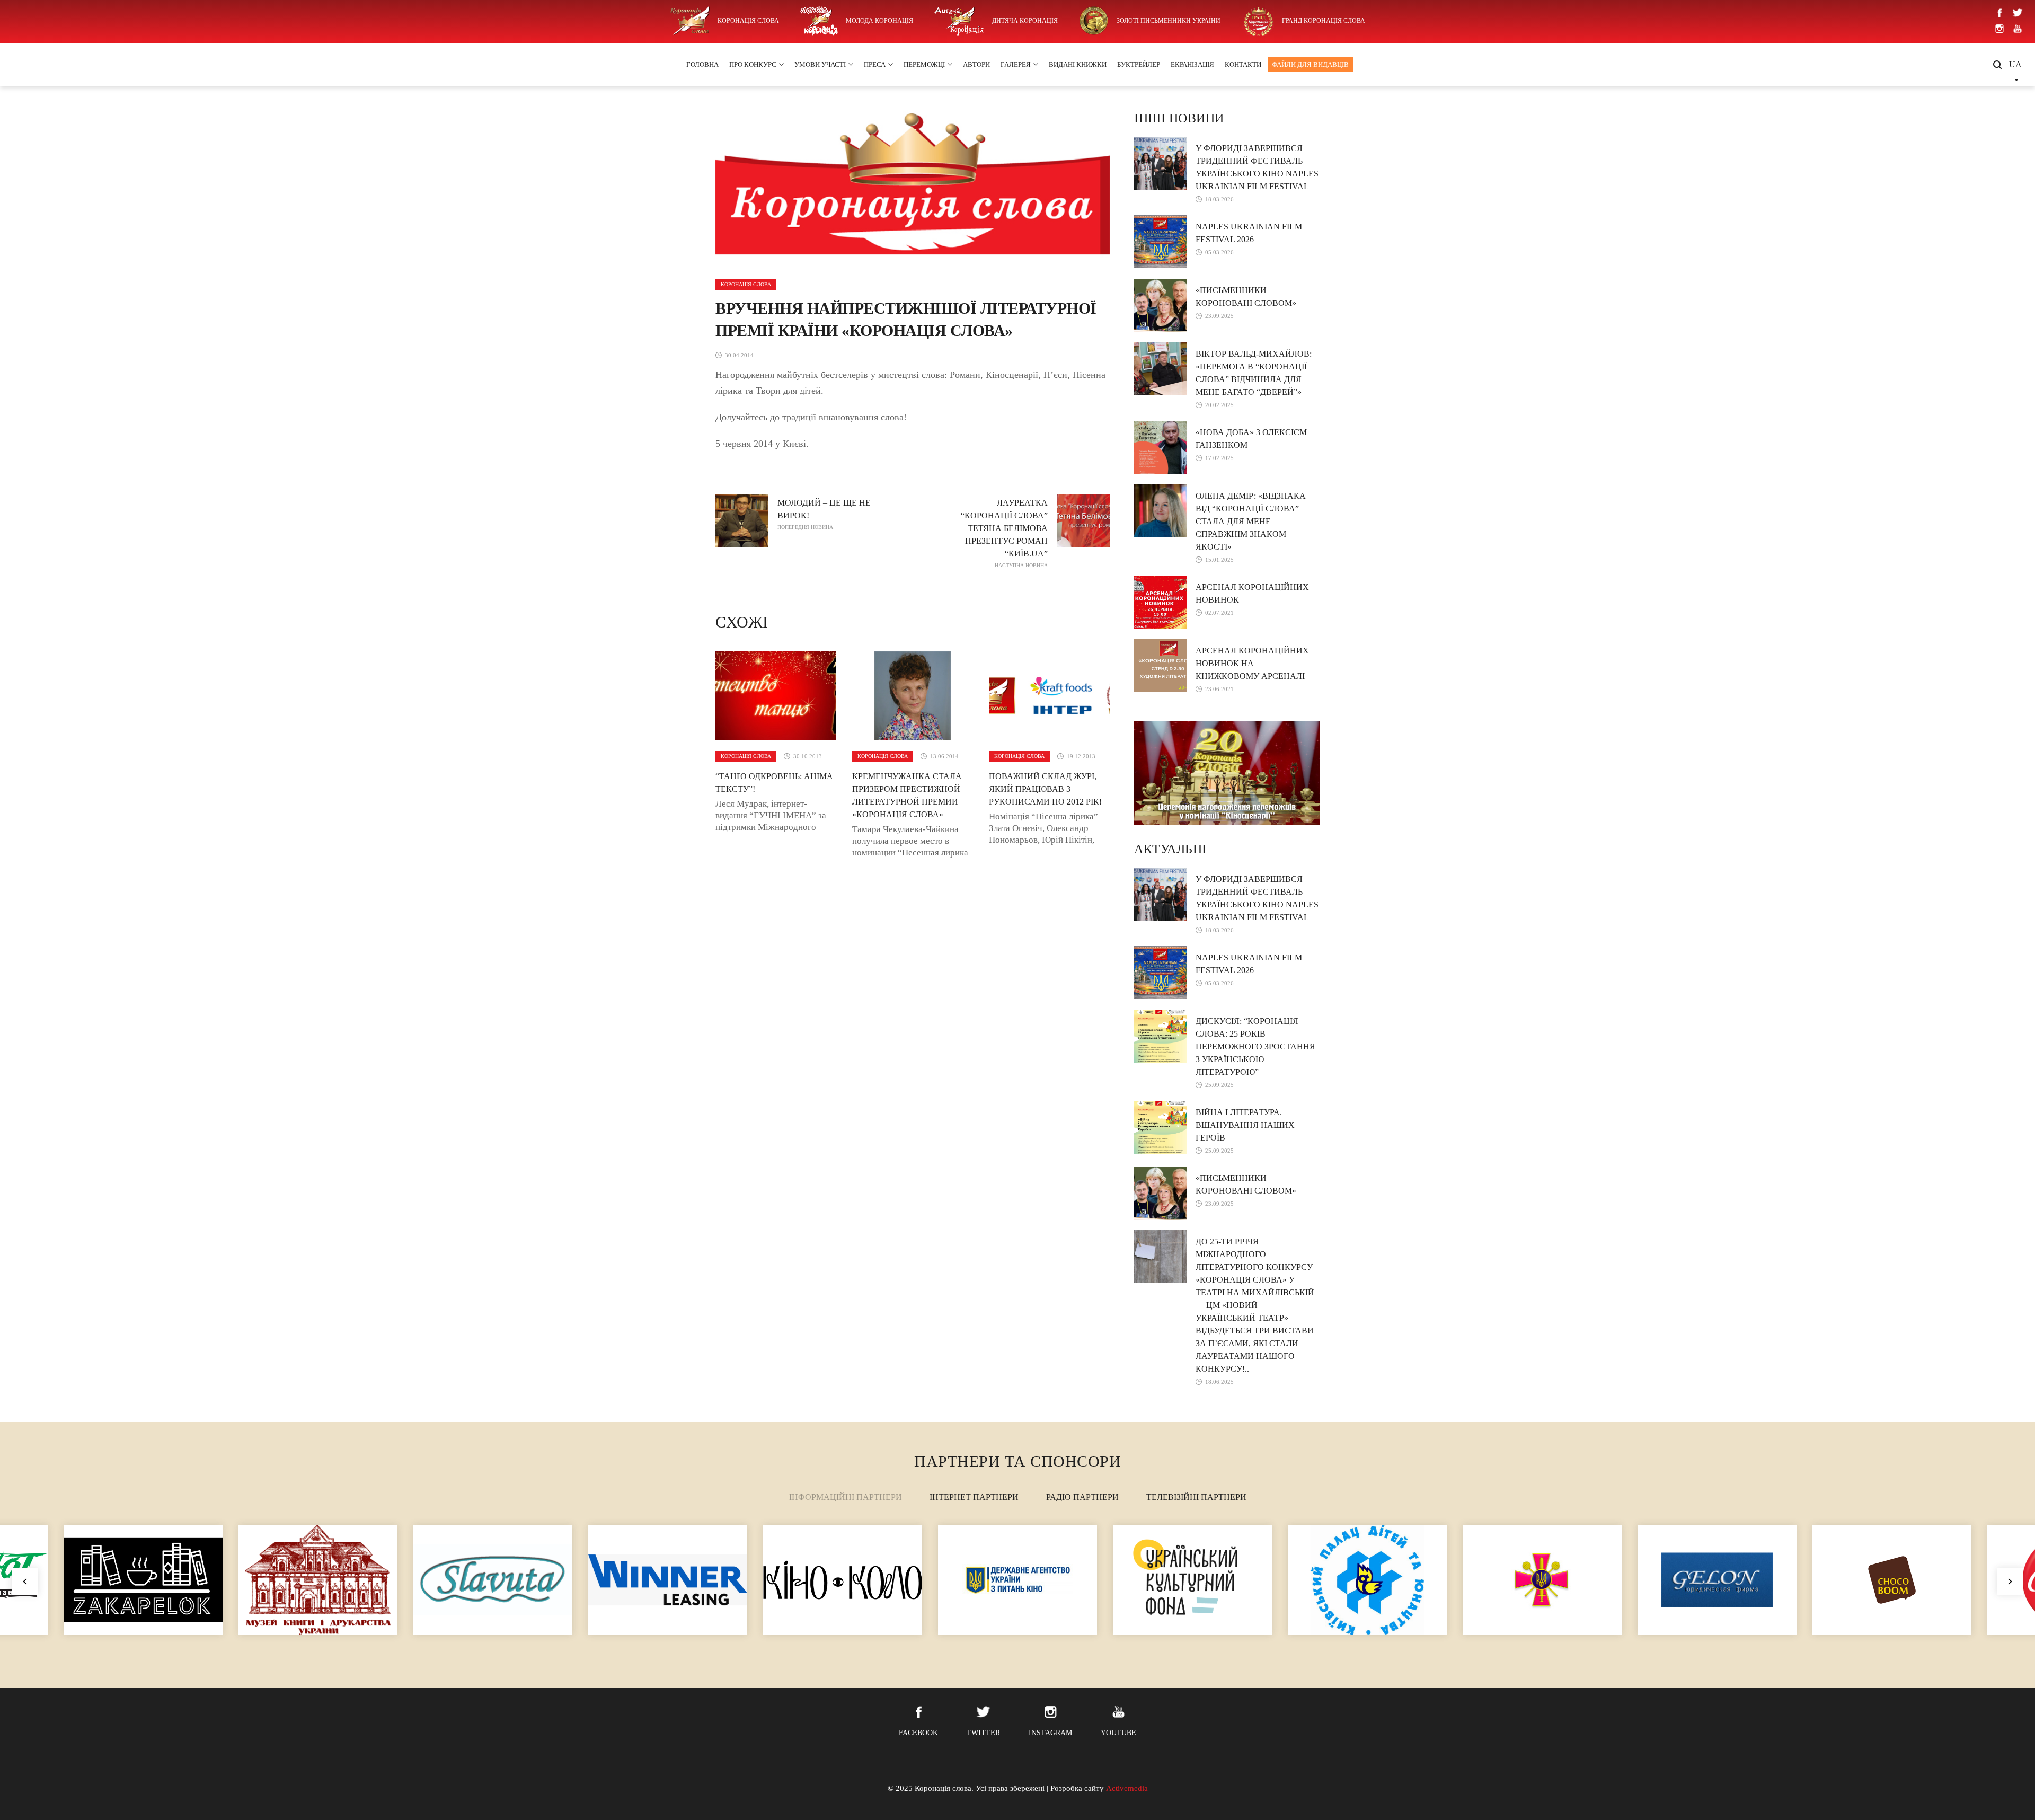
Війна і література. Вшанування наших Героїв (1245, 1125)
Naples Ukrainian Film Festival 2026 (1249, 233)
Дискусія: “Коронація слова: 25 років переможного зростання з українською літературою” (1255, 1046)
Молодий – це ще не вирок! (824, 514)
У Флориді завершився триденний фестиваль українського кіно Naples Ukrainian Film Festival (1257, 167)
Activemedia (1127, 1788)
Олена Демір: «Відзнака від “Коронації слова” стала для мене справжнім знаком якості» (1251, 521)
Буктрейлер (1139, 64)
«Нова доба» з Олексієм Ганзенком (1251, 439)
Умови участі (820, 64)
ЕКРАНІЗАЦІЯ (1192, 64)
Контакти (1243, 64)
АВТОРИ (976, 64)
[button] (2010, 1582)
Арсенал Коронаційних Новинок (1252, 593)
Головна (702, 64)
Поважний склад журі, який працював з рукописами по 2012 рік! (1045, 789)
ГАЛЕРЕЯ (1016, 64)
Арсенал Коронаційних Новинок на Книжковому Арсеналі (1252, 663)
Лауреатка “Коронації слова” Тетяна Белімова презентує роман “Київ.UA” (1004, 533)
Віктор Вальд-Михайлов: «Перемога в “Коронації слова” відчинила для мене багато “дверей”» (1254, 373)
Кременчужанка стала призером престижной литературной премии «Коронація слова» (907, 795)
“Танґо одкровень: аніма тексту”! (774, 783)
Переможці (924, 64)
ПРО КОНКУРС (753, 64)
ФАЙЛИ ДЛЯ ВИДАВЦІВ (1310, 64)
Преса (875, 64)
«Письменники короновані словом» (1246, 297)
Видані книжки (1078, 64)
